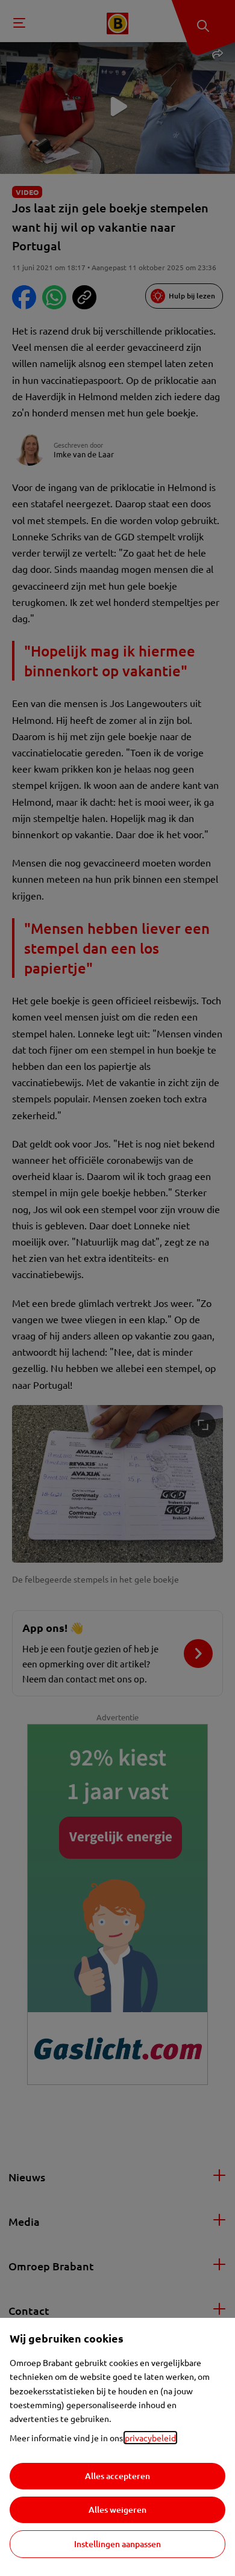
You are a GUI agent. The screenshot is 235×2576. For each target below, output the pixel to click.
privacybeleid (150, 2438)
